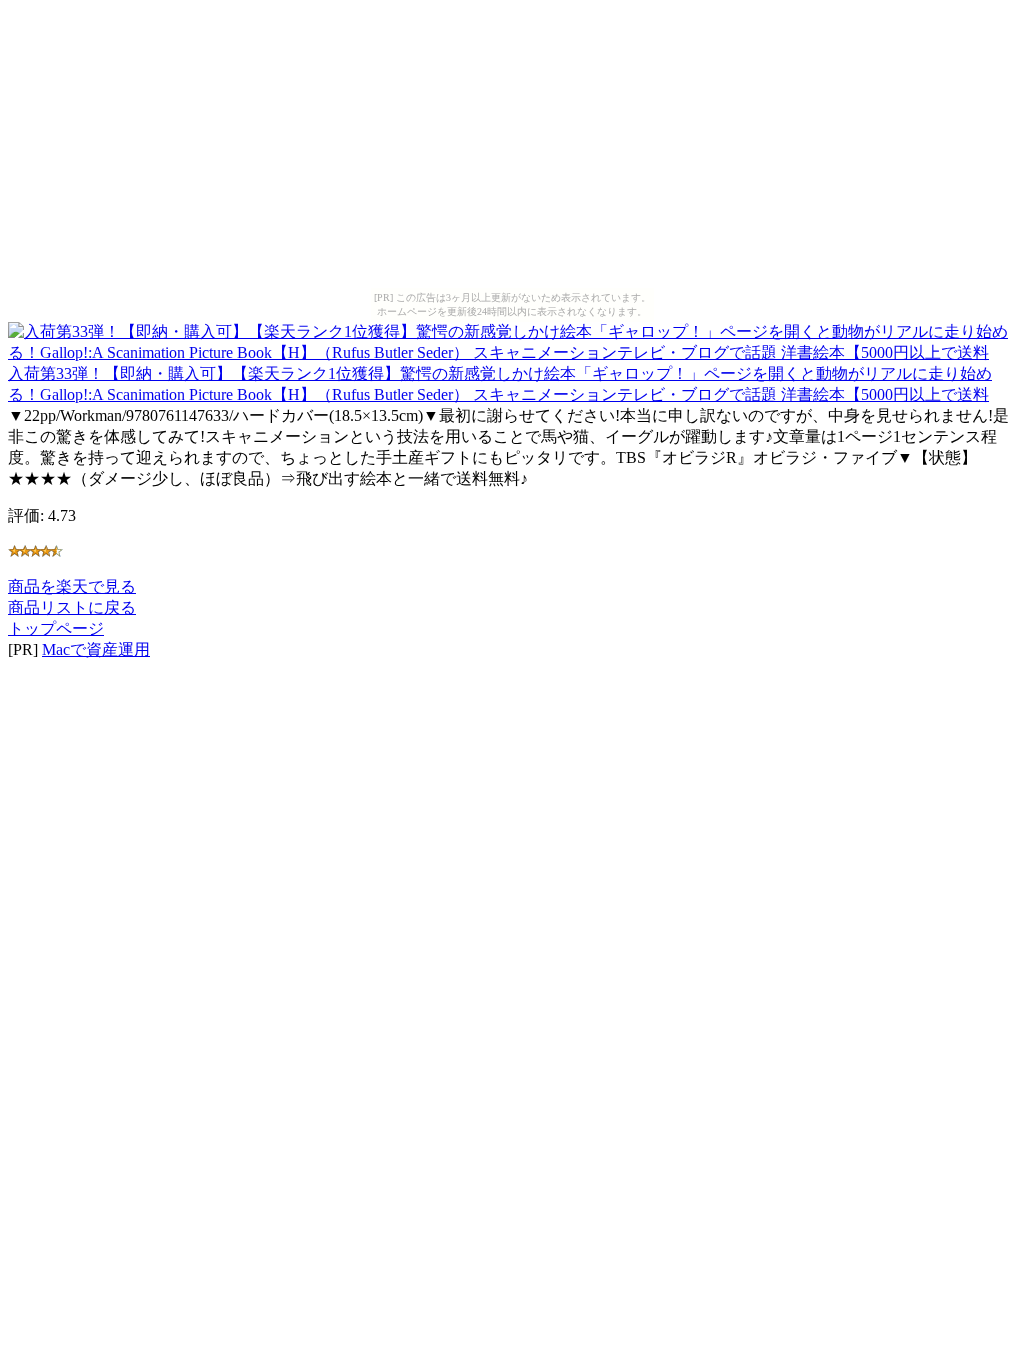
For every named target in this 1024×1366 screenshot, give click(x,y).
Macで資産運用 (96, 649)
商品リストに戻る (72, 607)
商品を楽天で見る (72, 586)
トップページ (56, 628)
